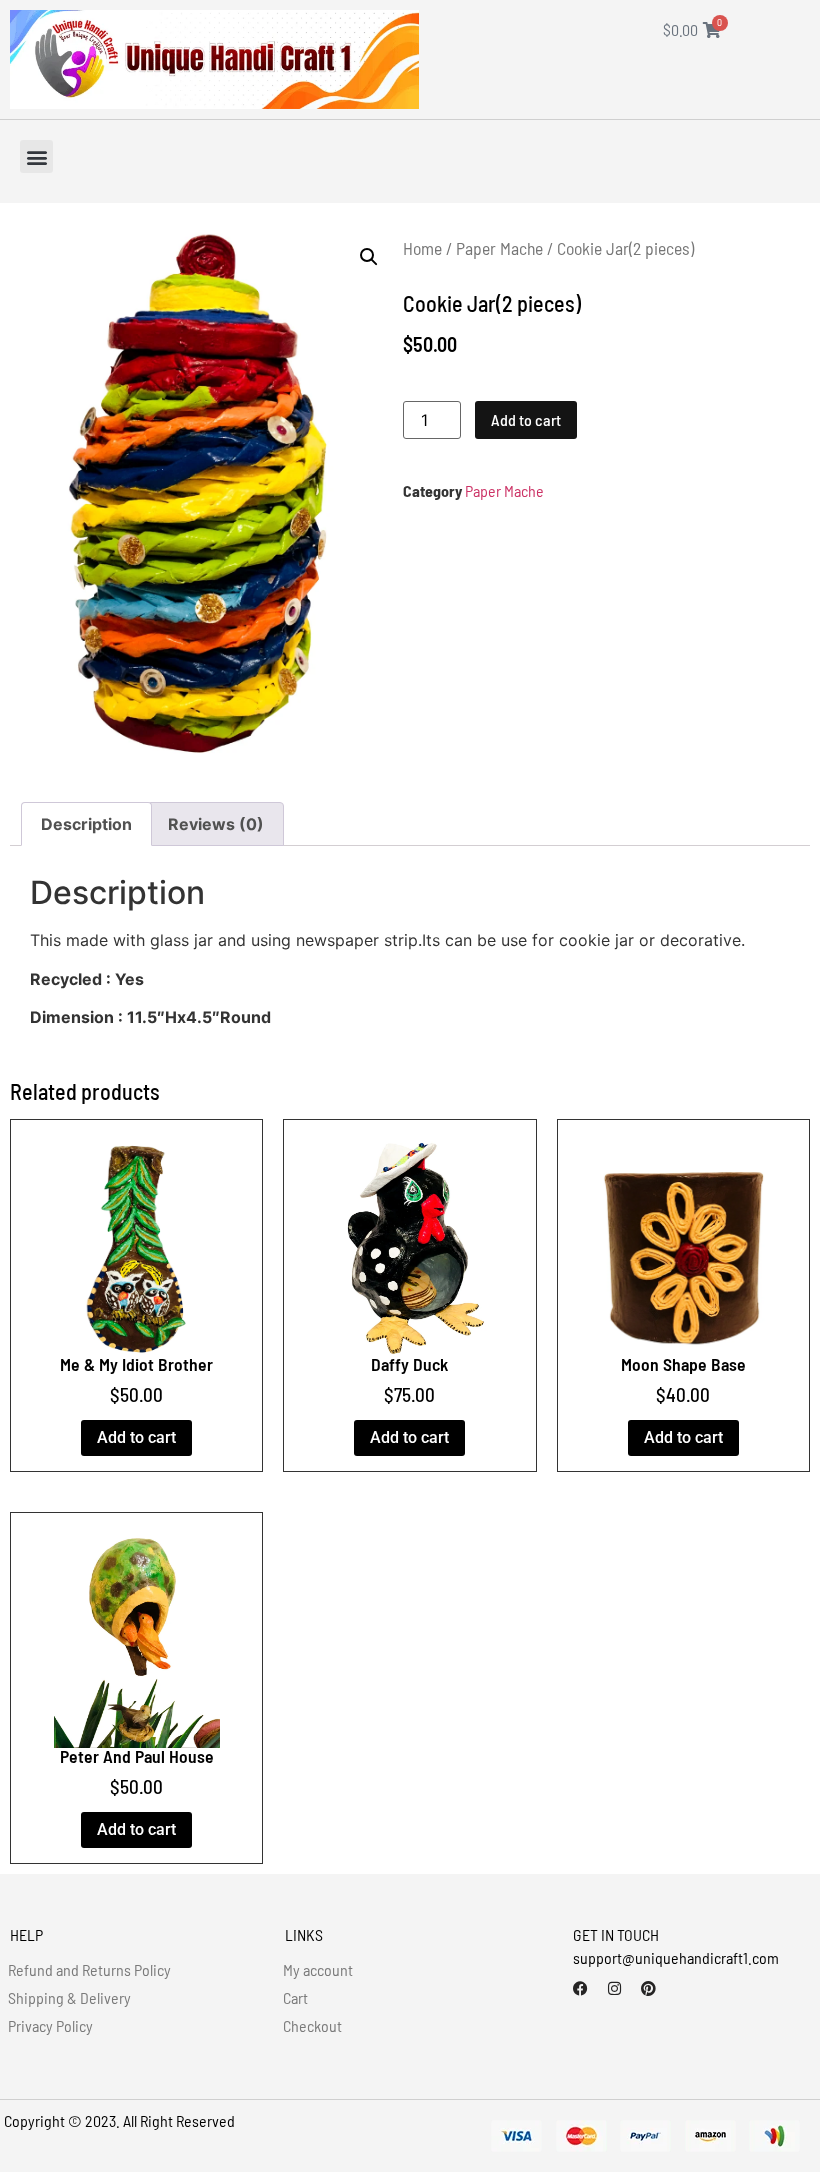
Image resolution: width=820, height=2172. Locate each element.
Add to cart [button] (136, 1437)
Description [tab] (86, 824)
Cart (295, 1997)
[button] (36, 156)
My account (318, 1969)
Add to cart (526, 419)
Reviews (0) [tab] (216, 824)
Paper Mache (499, 248)
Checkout (312, 2025)
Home (422, 248)
